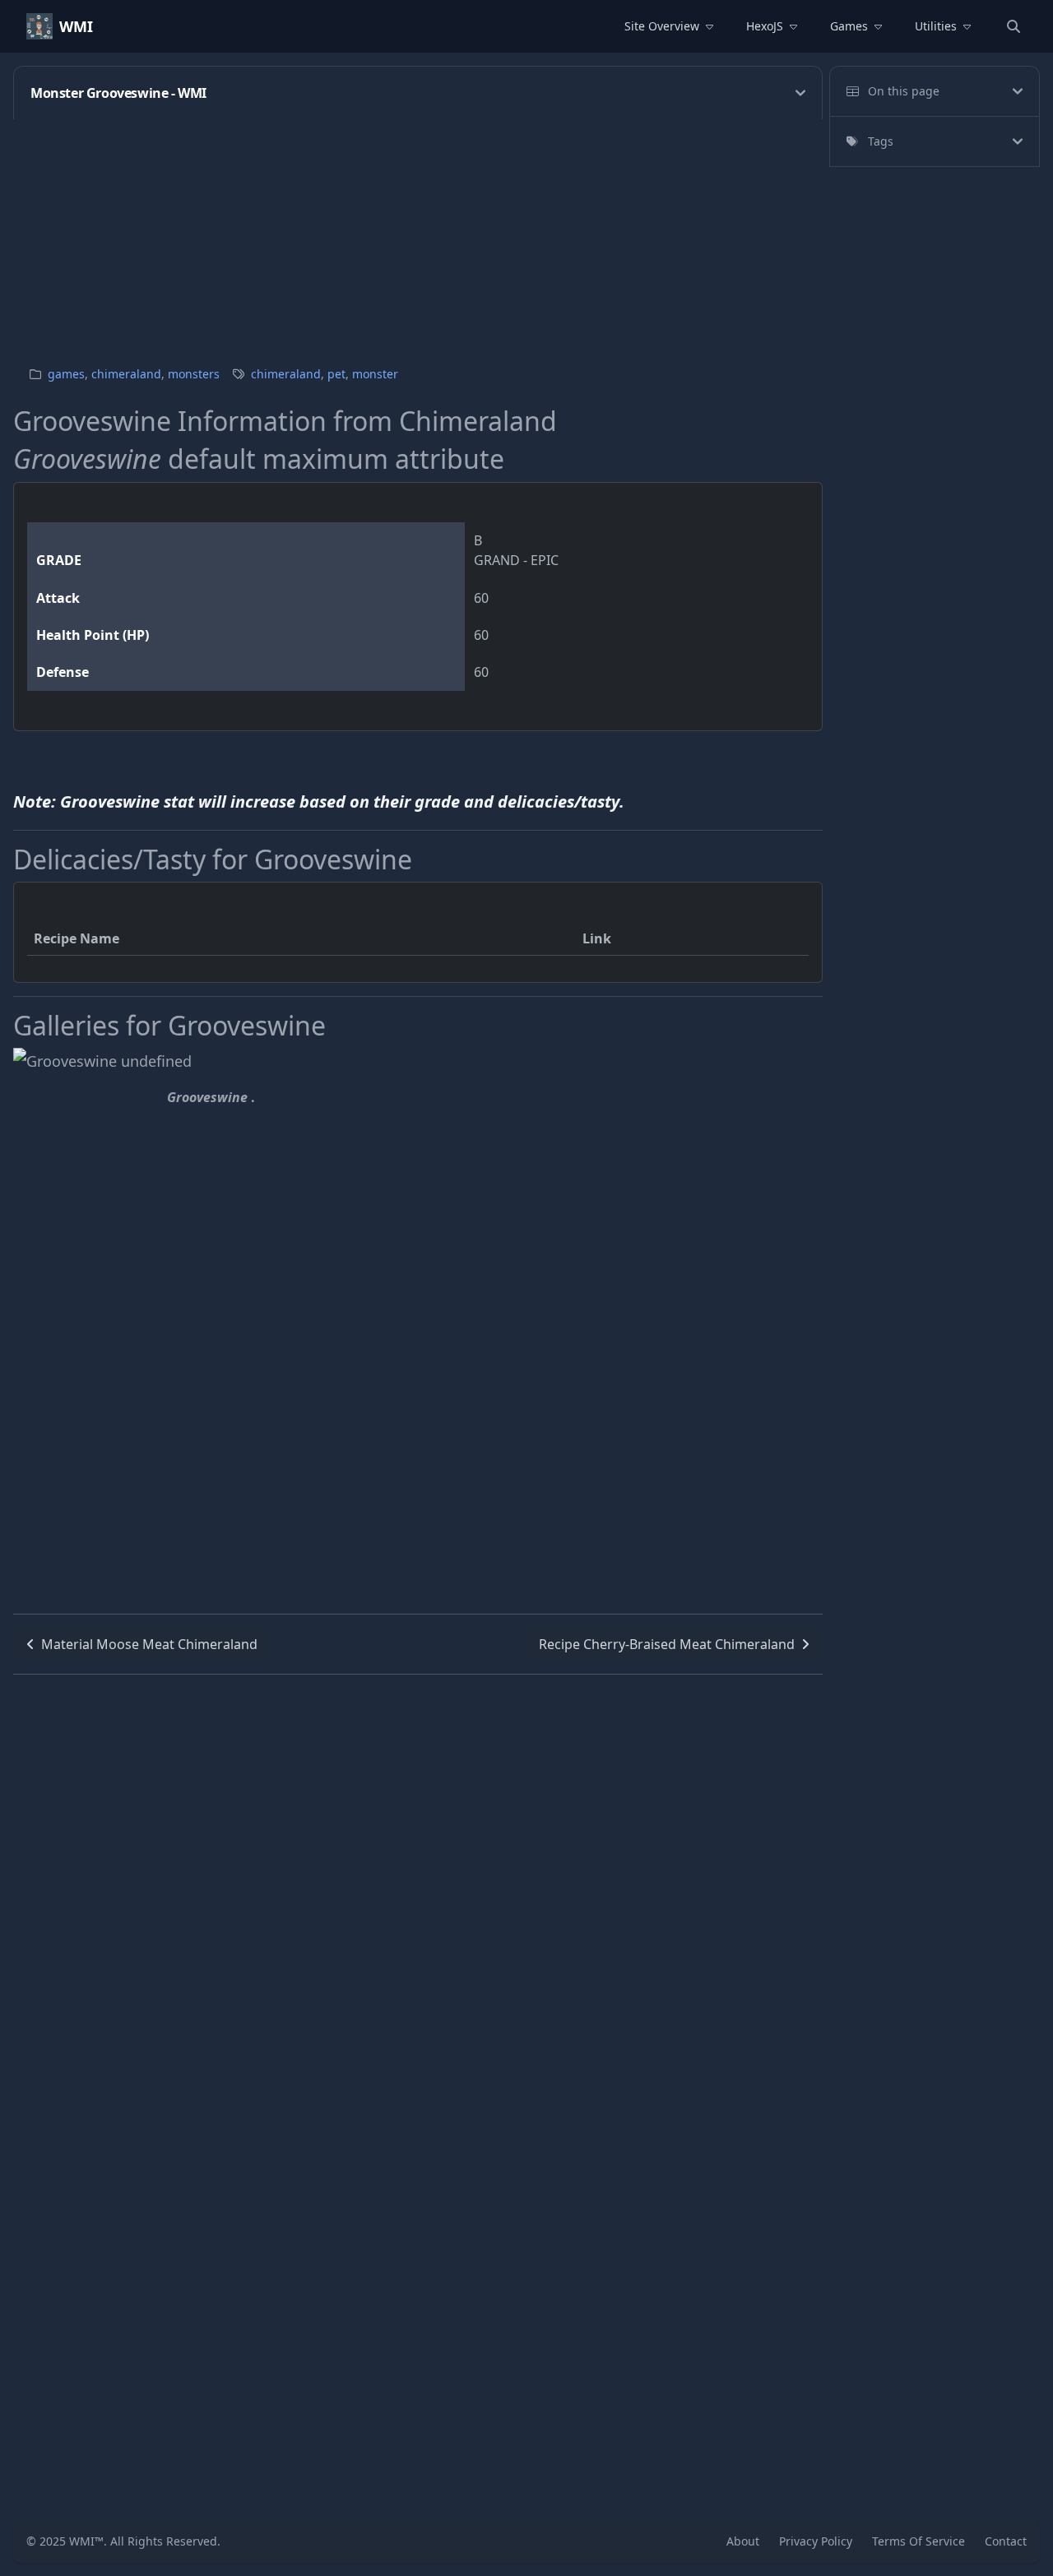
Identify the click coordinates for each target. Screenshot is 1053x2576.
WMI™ (86, 2541)
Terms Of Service (918, 2541)
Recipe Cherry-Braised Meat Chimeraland (667, 1644)
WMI (76, 26)
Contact (1006, 2541)
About (743, 2541)
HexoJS (765, 26)
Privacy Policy (816, 2541)
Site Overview (662, 26)
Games (849, 26)
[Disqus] (418, 1880)
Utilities (936, 26)
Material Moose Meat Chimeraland (149, 1644)
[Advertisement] (507, 234)
